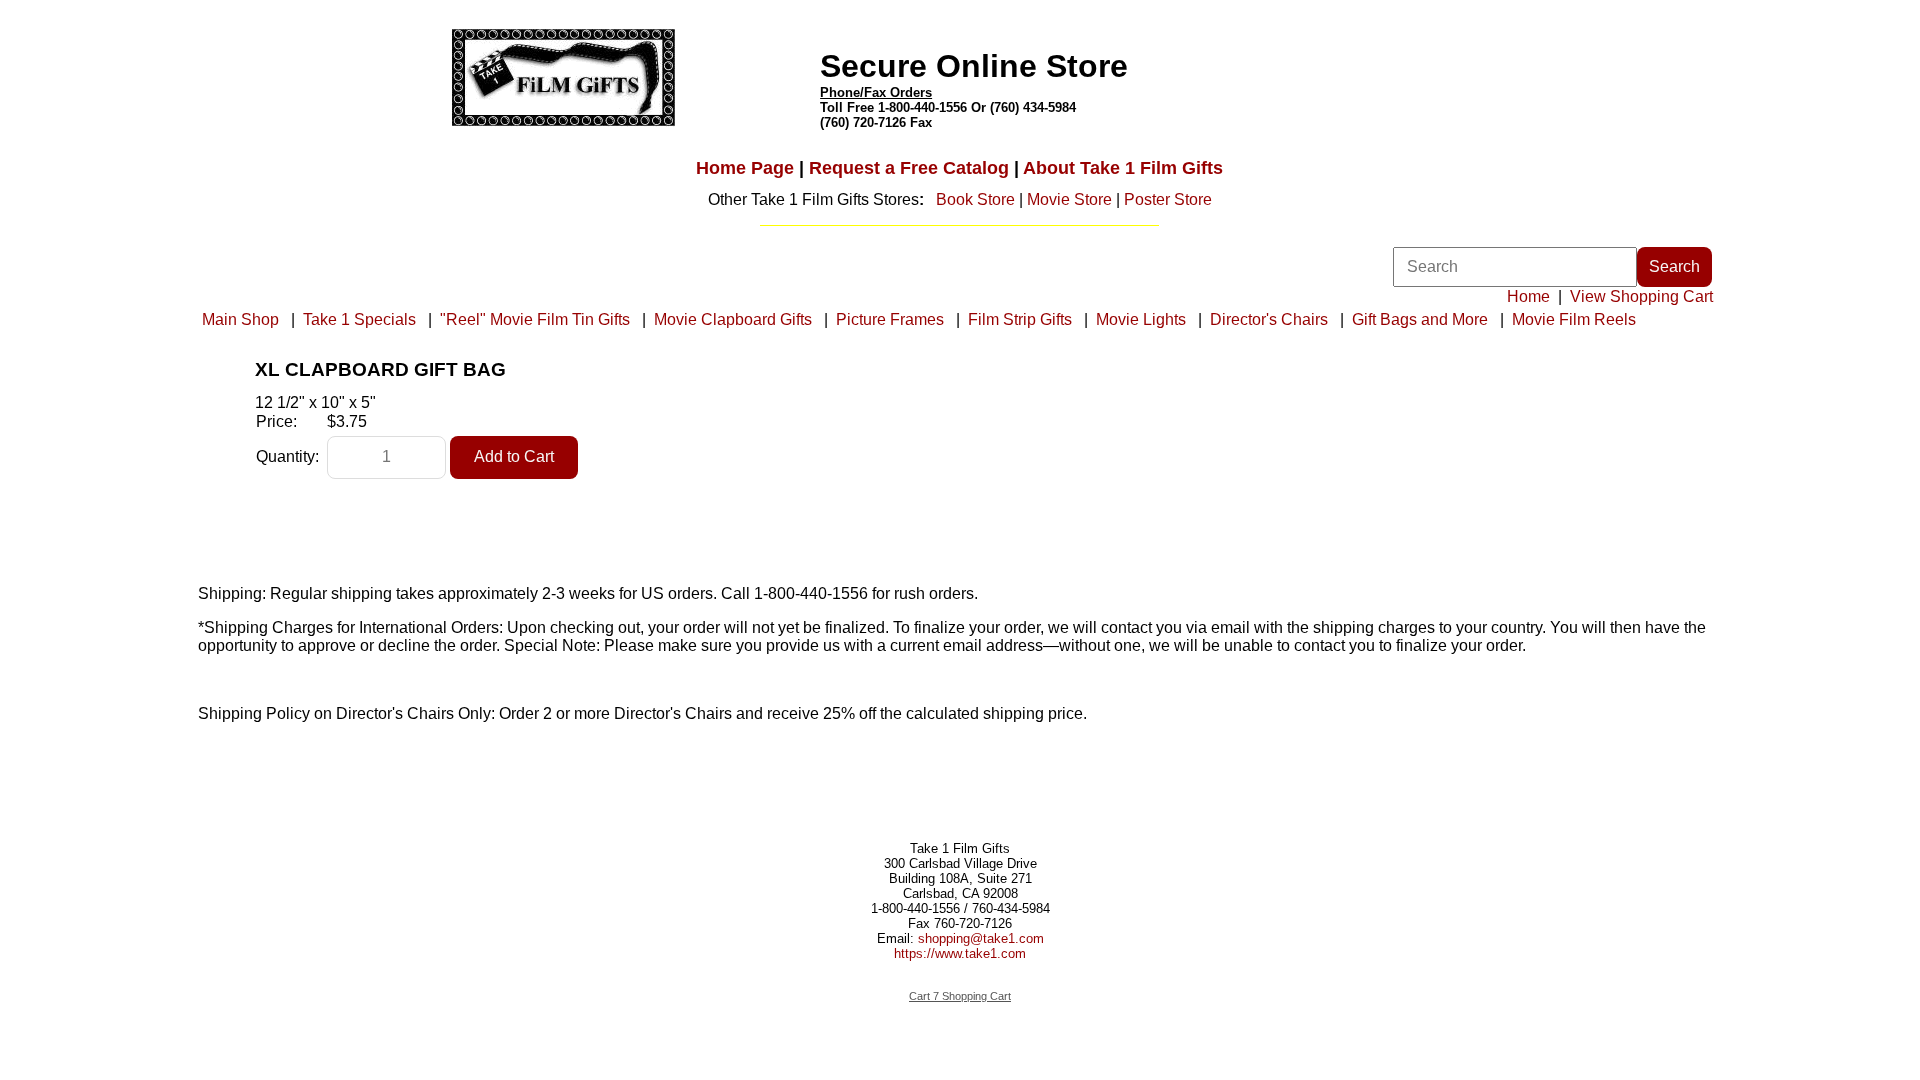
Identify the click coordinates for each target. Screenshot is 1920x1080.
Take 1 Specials (359, 319)
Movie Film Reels (1574, 319)
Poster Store (1168, 199)
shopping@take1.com (981, 938)
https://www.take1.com (960, 953)
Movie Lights (1141, 319)
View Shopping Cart (1641, 296)
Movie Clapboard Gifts (733, 319)
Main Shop (240, 319)
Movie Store (1069, 199)
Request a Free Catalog (909, 168)
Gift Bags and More (1420, 319)
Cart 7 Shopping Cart (960, 996)
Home (1528, 296)
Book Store (975, 199)
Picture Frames (890, 319)
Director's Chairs (1269, 319)
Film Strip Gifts (1020, 319)
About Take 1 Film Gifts (1123, 168)
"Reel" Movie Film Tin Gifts (535, 319)
